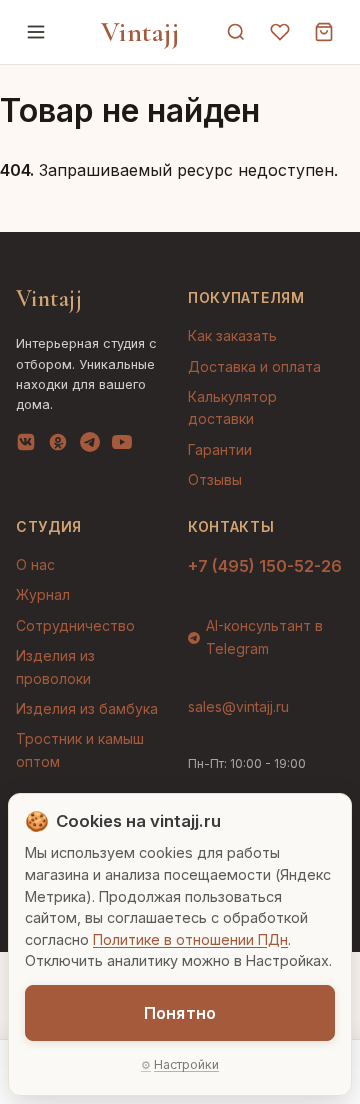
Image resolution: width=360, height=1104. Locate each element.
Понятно (180, 1013)
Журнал (43, 594)
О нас (35, 564)
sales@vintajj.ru (238, 706)
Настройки (186, 1064)
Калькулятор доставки (232, 407)
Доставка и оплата (254, 366)
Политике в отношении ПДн (190, 939)
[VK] (26, 446)
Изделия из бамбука (87, 708)
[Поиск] (236, 32)
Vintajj (140, 32)
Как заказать (232, 335)
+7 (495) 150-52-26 (265, 566)
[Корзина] (324, 32)
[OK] (58, 446)
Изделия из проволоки (55, 666)
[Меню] (36, 32)
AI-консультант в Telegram (264, 636)
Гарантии (220, 449)
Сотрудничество (75, 625)
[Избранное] (280, 32)
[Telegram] (90, 446)
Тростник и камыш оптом (80, 749)
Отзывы (215, 479)
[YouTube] (122, 446)
